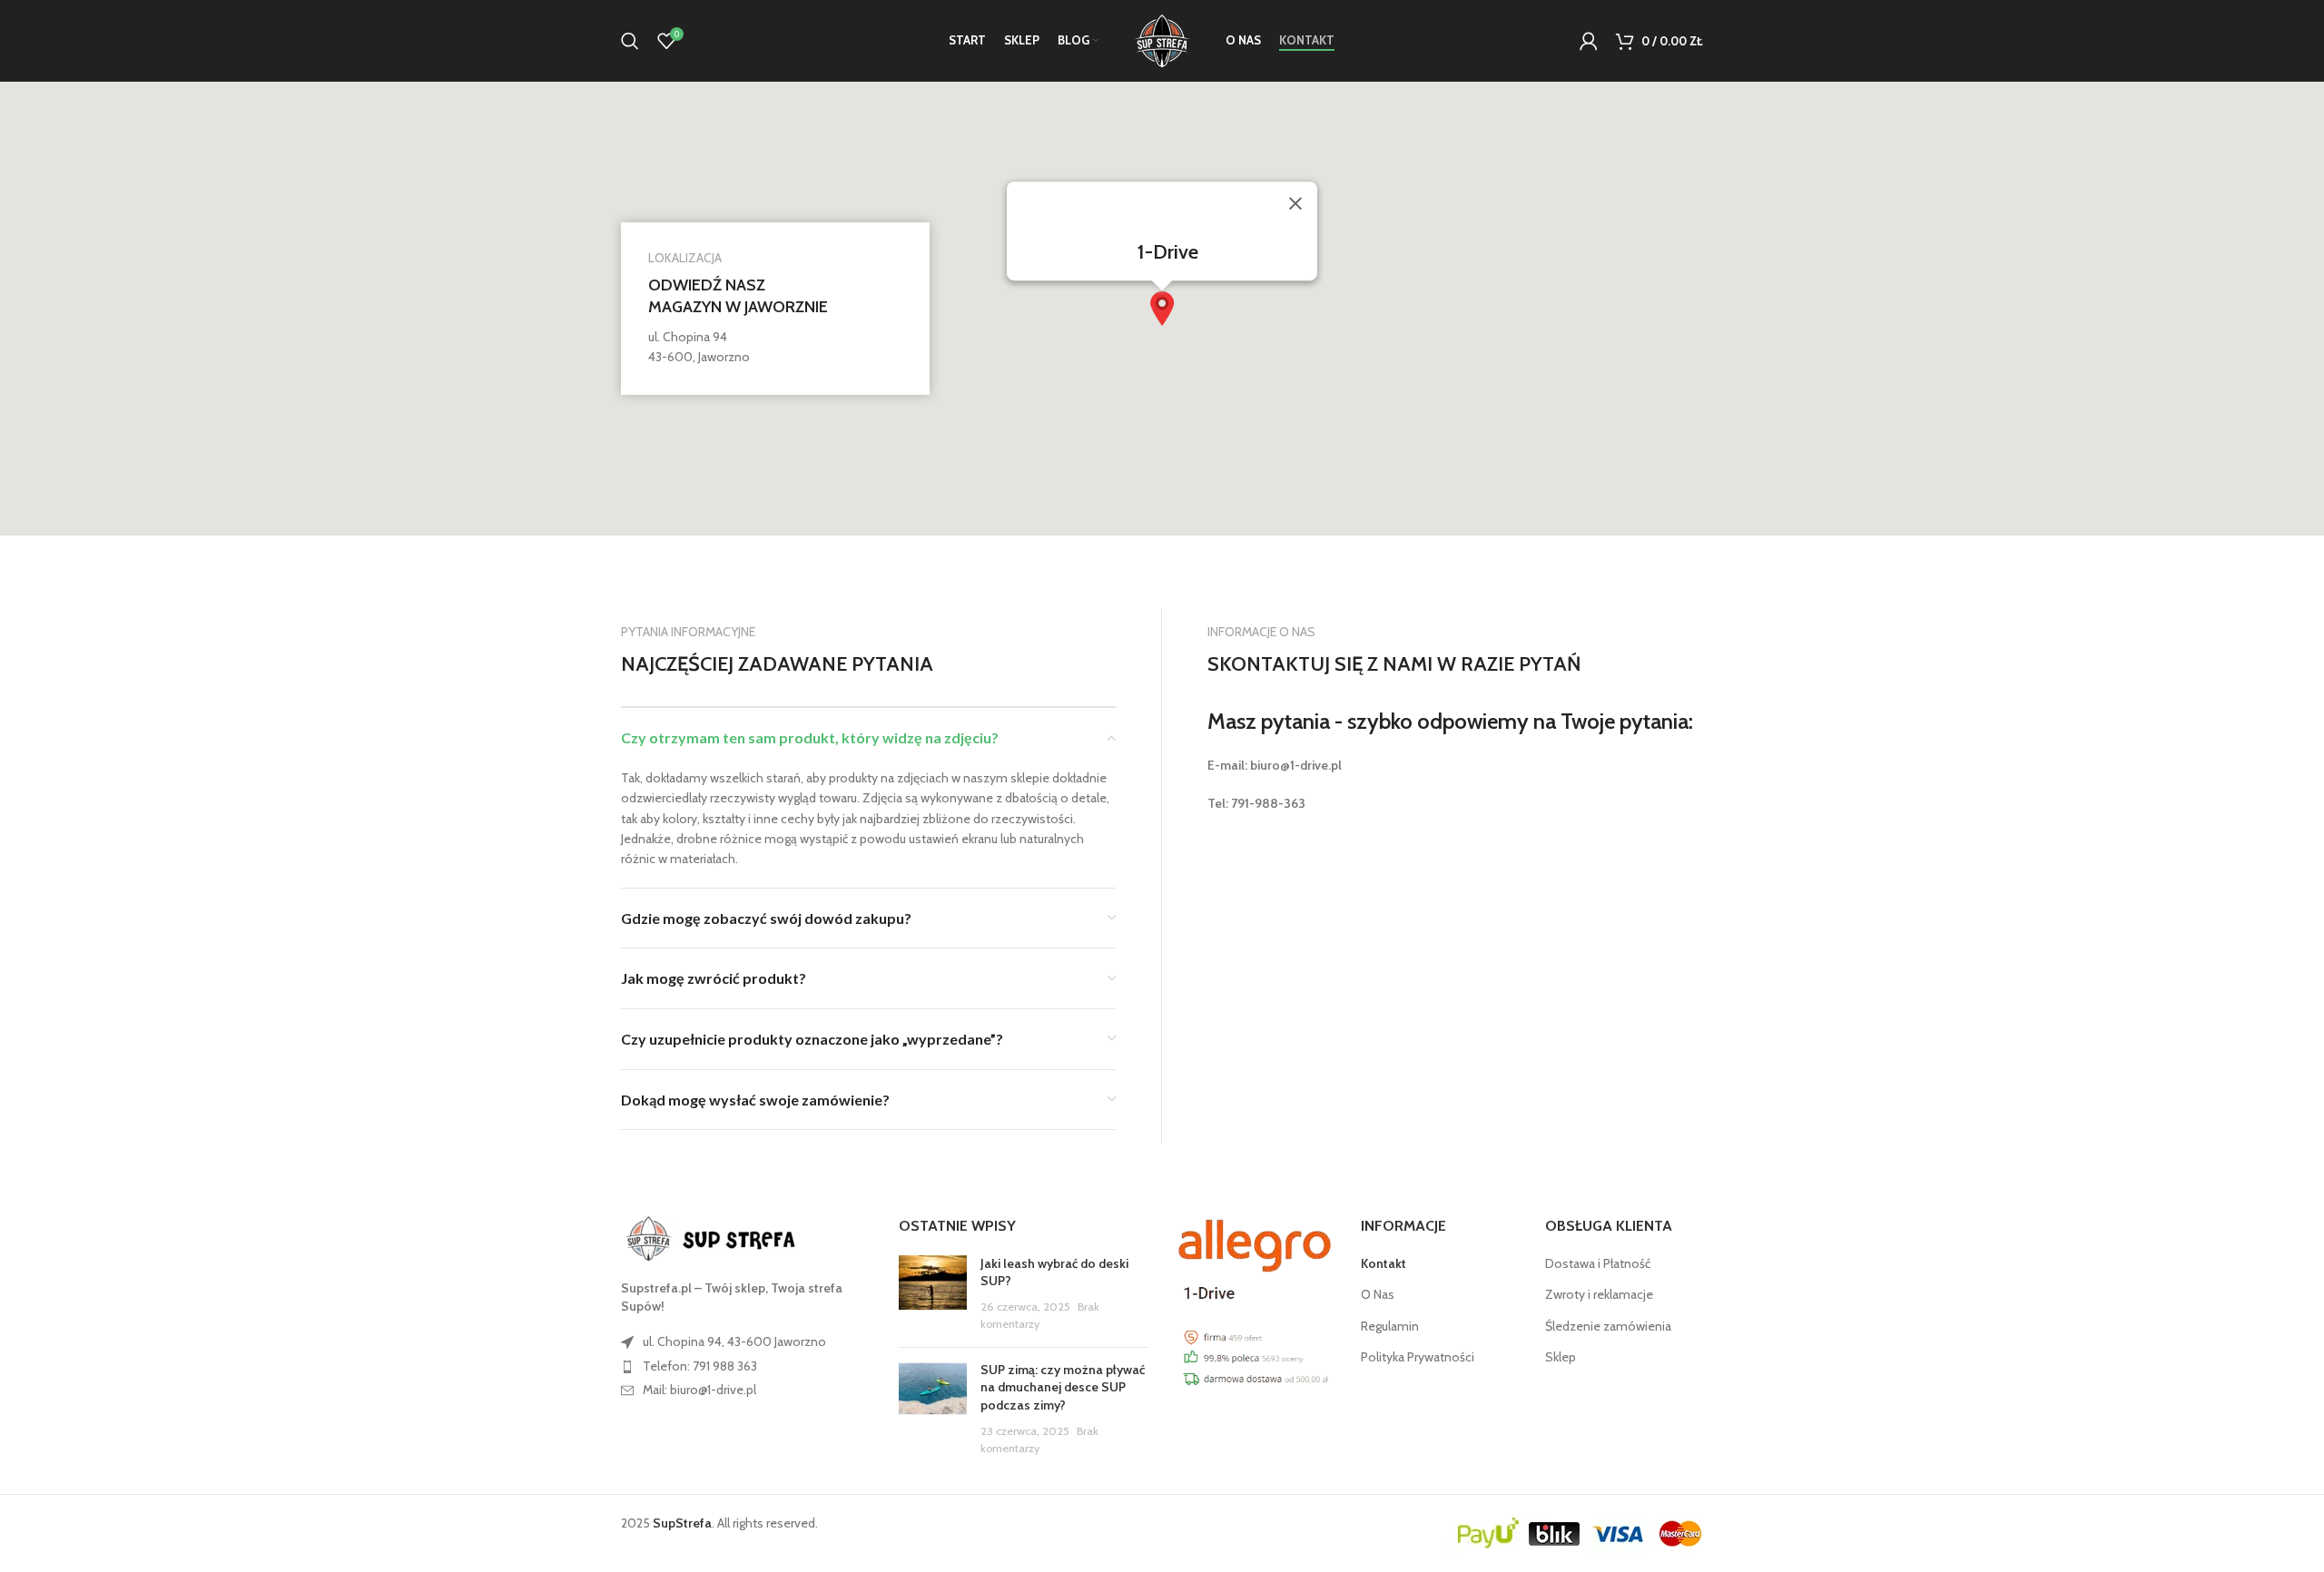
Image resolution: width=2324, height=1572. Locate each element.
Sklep (1561, 1357)
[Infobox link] (775, 309)
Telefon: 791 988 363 (700, 1366)
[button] (1162, 309)
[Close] (1295, 203)
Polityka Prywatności (1418, 1357)
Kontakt (1384, 1263)
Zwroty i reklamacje (1599, 1294)
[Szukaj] (630, 41)
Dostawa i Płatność (1598, 1263)
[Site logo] (1162, 39)
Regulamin (1390, 1326)
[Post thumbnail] (933, 1294)
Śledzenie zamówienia (1608, 1326)
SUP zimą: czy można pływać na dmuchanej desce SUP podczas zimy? (1063, 1387)
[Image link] (721, 1238)
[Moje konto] (1589, 41)
